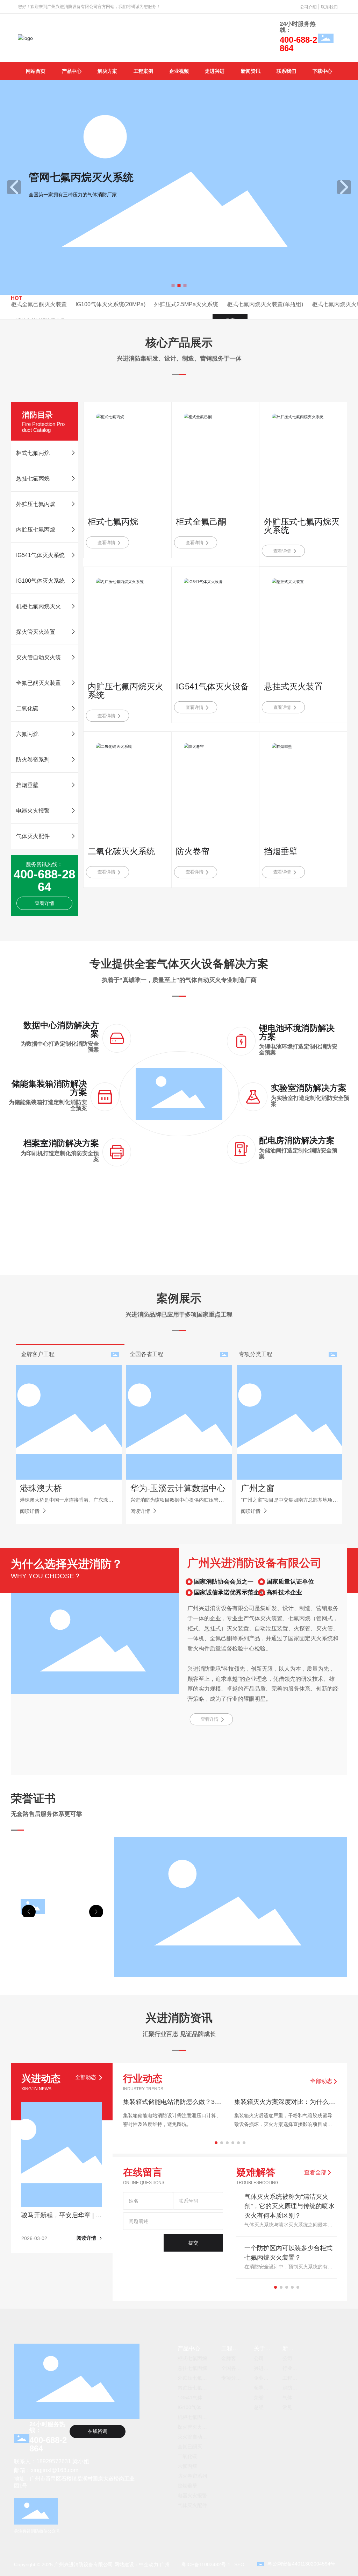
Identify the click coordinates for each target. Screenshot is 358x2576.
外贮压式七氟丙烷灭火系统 (302, 526)
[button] (173, 286)
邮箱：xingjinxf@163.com (46, 2470)
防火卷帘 (193, 851)
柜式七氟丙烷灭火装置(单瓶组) (265, 304)
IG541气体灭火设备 (212, 686)
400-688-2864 (298, 44)
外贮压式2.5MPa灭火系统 (186, 304)
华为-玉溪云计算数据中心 (178, 1488)
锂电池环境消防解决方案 (297, 1032)
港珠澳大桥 (41, 1488)
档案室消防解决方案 (61, 1143)
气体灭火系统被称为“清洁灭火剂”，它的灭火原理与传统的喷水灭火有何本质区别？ (289, 2206)
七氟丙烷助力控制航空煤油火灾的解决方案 (285, 2105)
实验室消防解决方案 (309, 1088)
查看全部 (316, 2172)
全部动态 (322, 2081)
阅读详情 (30, 1511)
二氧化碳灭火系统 (121, 851)
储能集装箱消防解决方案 (49, 1088)
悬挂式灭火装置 (293, 686)
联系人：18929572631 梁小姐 (52, 2461)
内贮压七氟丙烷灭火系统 (126, 691)
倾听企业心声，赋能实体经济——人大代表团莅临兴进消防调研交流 (173, 2105)
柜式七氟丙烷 (113, 522)
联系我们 (329, 7)
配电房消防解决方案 (297, 1140)
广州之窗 (258, 1488)
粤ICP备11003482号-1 (206, 2564)
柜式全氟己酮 (201, 522)
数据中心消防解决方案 (61, 1029)
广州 (165, 2564)
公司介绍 (308, 7)
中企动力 (149, 2564)
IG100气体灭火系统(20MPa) (110, 304)
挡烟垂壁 (281, 851)
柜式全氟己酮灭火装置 (39, 304)
